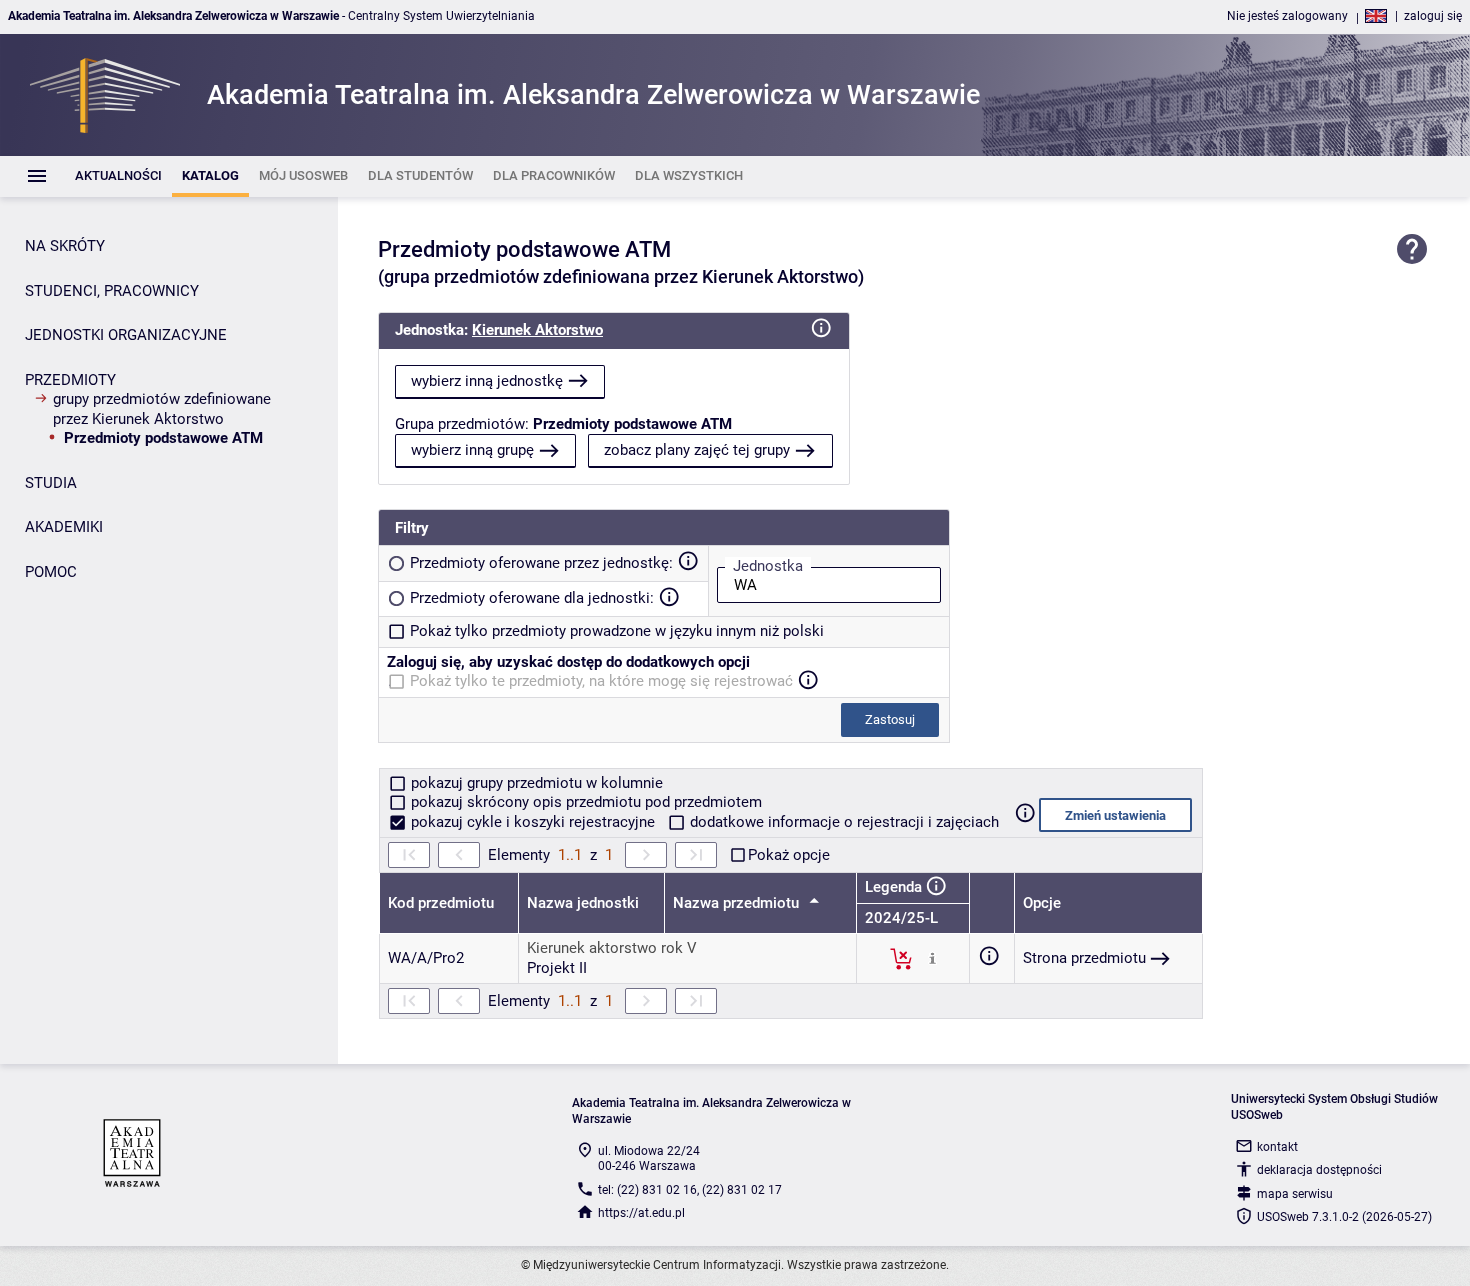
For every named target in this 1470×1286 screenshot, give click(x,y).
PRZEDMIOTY (70, 380)
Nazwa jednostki (583, 903)
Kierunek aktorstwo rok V (612, 948)
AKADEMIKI (64, 527)
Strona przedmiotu (1084, 958)
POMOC (51, 572)
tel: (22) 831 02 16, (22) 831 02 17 (690, 1190)
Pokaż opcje (789, 855)
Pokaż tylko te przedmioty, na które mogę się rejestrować (601, 681)
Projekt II (557, 968)
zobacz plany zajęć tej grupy (697, 450)
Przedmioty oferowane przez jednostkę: (541, 563)
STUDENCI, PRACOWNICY (112, 291)
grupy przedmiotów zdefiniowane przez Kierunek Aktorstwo (162, 409)
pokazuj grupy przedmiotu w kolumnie (535, 783)
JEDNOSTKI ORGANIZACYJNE (126, 335)
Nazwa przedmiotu (738, 903)
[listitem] (118, 176)
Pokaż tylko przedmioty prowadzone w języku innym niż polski (617, 631)
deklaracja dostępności (1319, 1170)
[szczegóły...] (932, 958)
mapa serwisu (1295, 1194)
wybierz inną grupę (472, 450)
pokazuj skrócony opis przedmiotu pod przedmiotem (584, 802)
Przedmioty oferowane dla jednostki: (532, 598)
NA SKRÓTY (65, 246)
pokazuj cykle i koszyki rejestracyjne (533, 822)
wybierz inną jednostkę (487, 381)
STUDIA (51, 483)
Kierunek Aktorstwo (537, 330)
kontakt (1277, 1147)
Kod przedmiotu (441, 903)
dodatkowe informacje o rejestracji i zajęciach (842, 822)
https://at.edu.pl (641, 1213)
